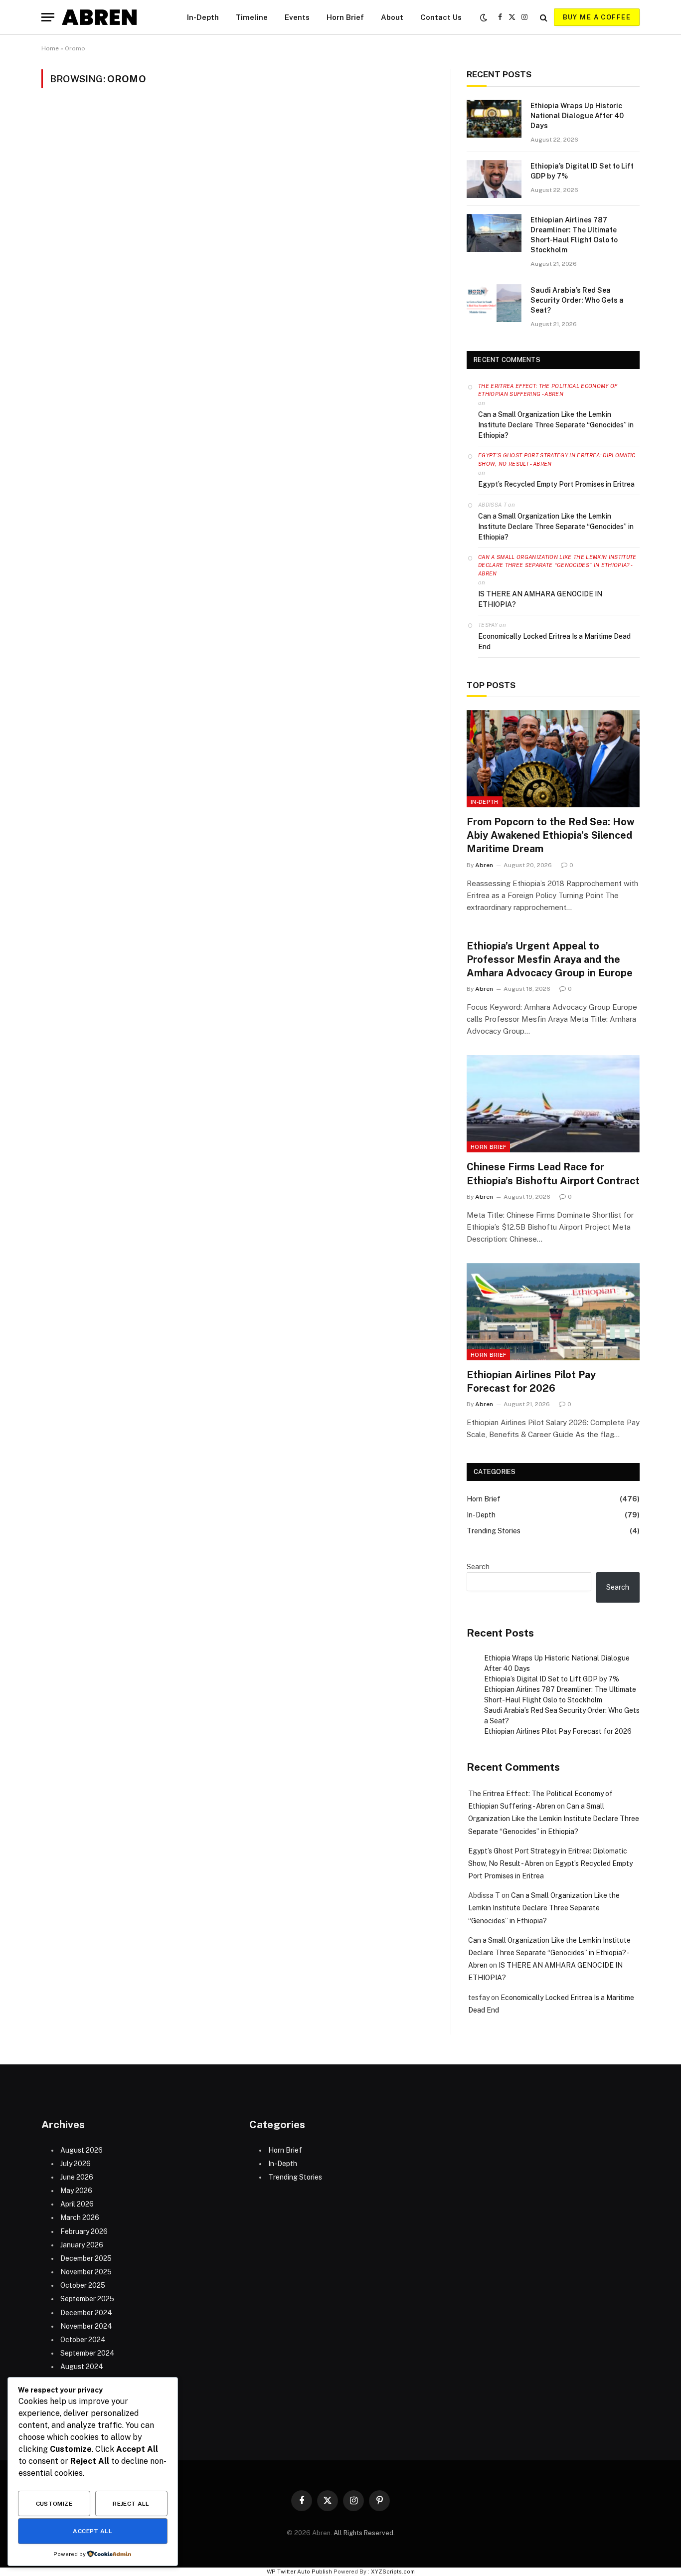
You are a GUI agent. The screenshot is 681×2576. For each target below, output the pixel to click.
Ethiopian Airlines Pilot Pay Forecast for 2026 (531, 1381)
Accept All (92, 2531)
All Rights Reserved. (364, 2533)
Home (50, 48)
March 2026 (80, 2217)
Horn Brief (345, 17)
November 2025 (86, 2272)
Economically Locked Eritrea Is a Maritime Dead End (554, 642)
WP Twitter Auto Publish (299, 2572)
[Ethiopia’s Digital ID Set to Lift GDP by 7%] (494, 179)
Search (478, 1567)
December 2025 (86, 2258)
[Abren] (99, 17)
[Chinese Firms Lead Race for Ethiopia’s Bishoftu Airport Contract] (553, 1104)
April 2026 (77, 2204)
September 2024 (87, 2353)
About (392, 17)
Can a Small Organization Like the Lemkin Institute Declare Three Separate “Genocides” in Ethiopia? (556, 425)
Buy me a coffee (597, 17)
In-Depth (203, 17)
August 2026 (82, 2150)
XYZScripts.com (393, 2572)
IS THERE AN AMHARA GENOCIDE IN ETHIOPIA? (540, 599)
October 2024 (83, 2340)
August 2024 (82, 2367)
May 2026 (76, 2191)
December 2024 (86, 2313)
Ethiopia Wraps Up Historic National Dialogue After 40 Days (577, 116)
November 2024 (86, 2326)
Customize (54, 2504)
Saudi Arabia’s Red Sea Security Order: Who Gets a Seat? (577, 300)
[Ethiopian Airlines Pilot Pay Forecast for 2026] (553, 1312)
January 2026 (82, 2245)
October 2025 (83, 2285)
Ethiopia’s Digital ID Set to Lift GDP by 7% (582, 171)
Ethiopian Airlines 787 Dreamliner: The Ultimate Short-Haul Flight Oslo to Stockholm (574, 235)
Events (297, 17)
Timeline (252, 17)
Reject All (131, 2504)
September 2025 (87, 2299)
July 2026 (76, 2164)
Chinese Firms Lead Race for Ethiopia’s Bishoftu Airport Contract (553, 1174)
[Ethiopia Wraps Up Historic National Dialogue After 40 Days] (494, 119)
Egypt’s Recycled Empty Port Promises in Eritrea (556, 484)
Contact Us (441, 17)
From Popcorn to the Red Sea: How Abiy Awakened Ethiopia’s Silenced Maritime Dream (551, 835)
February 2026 (84, 2231)
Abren (484, 865)
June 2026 (77, 2177)
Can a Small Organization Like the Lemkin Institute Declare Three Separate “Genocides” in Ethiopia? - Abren (557, 565)
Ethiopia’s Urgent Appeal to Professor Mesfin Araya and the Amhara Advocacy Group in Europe (550, 959)
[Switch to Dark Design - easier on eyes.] (484, 17)
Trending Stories (494, 1531)
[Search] (544, 17)
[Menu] (48, 17)
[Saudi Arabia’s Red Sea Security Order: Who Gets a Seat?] (494, 303)
